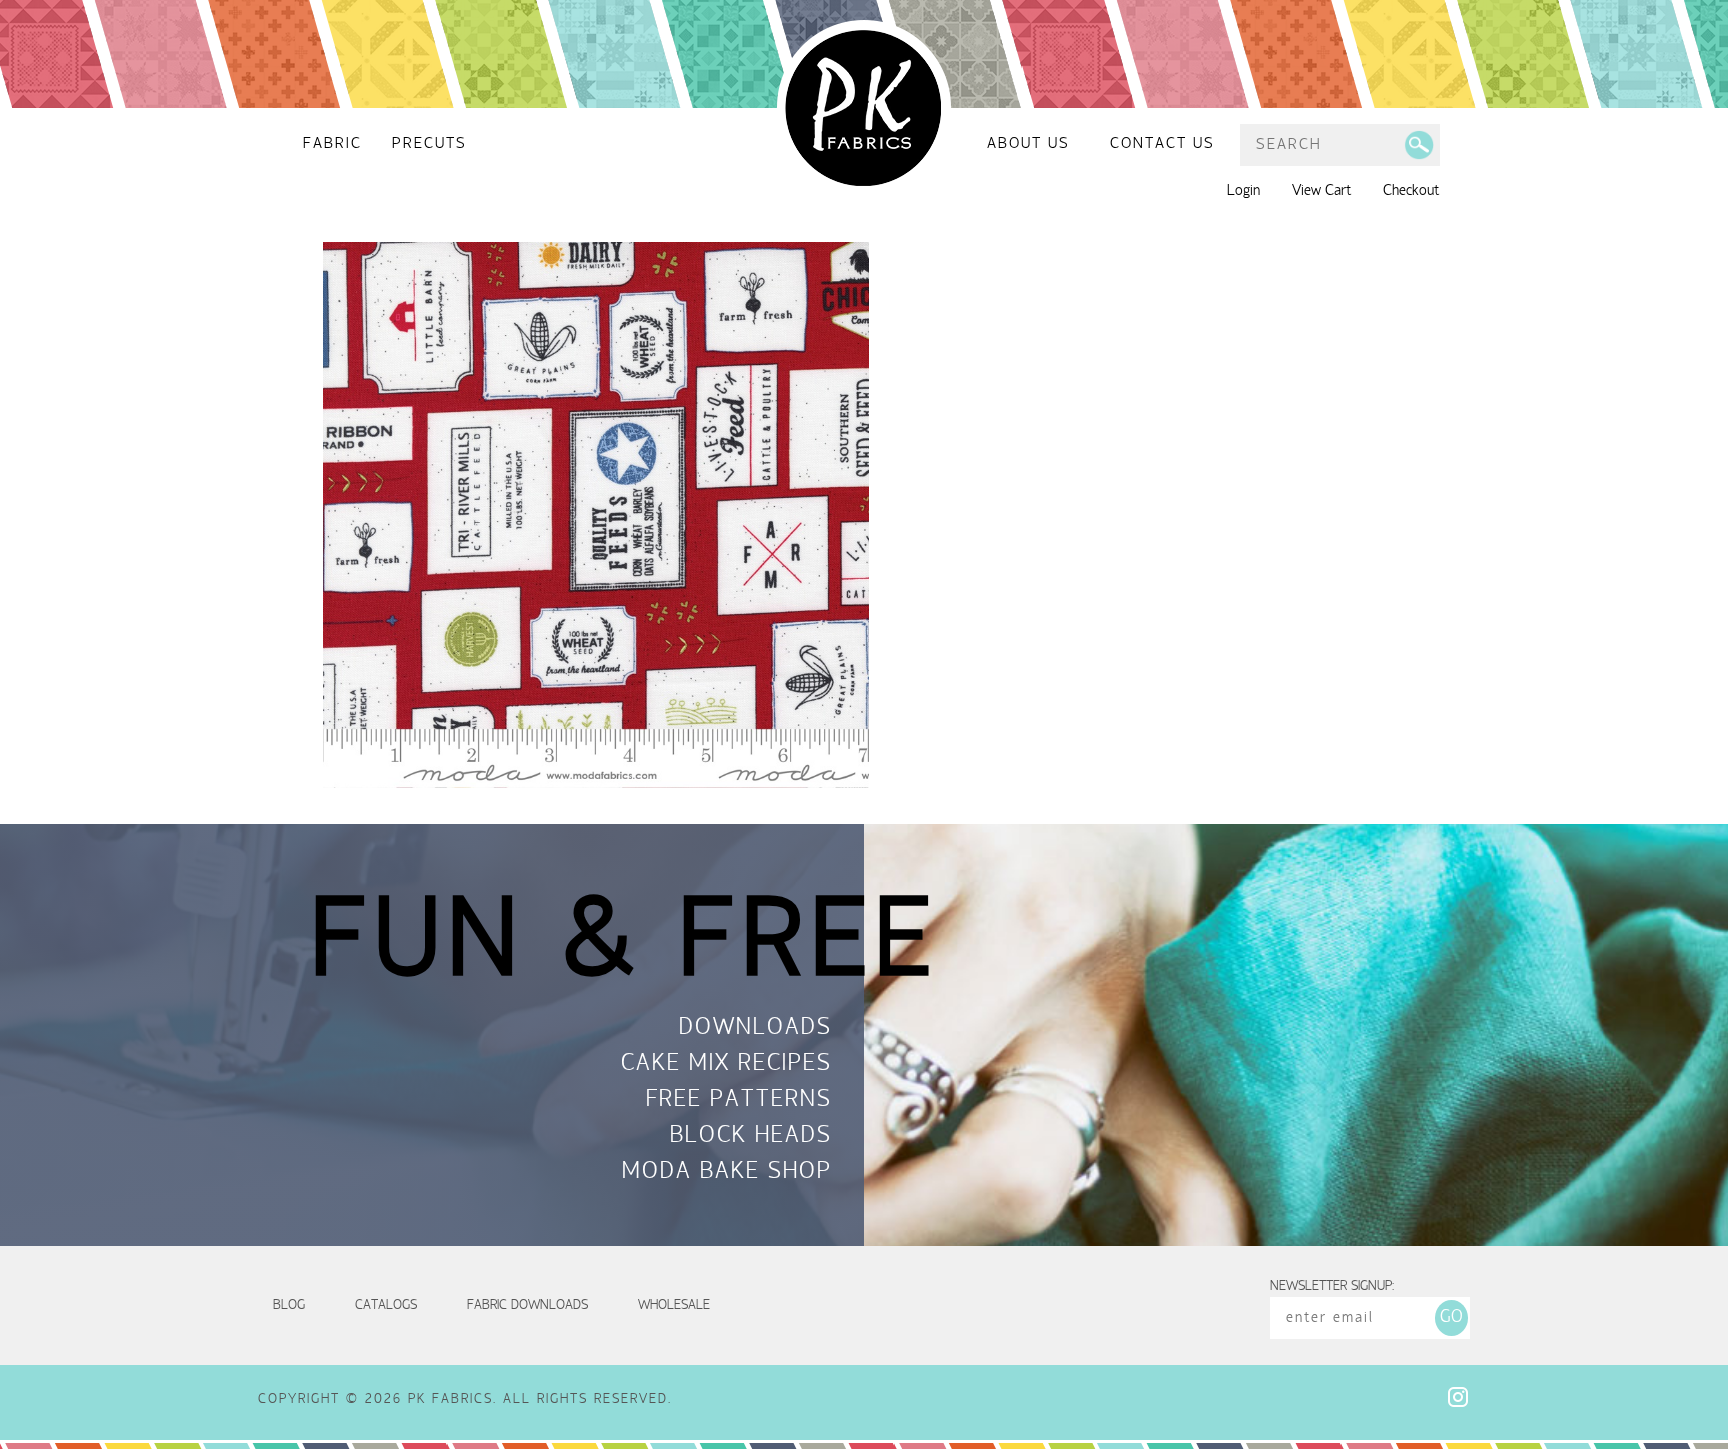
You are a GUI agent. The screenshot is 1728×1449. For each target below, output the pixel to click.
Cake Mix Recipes (726, 1065)
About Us (1028, 144)
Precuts (429, 144)
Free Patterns (739, 1101)
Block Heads (751, 1137)
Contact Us (1162, 144)
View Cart (1321, 191)
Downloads (755, 1029)
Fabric (332, 144)
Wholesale (674, 1305)
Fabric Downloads (527, 1305)
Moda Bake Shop (727, 1173)
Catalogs (386, 1305)
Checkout (1411, 191)
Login (1243, 191)
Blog (289, 1305)
